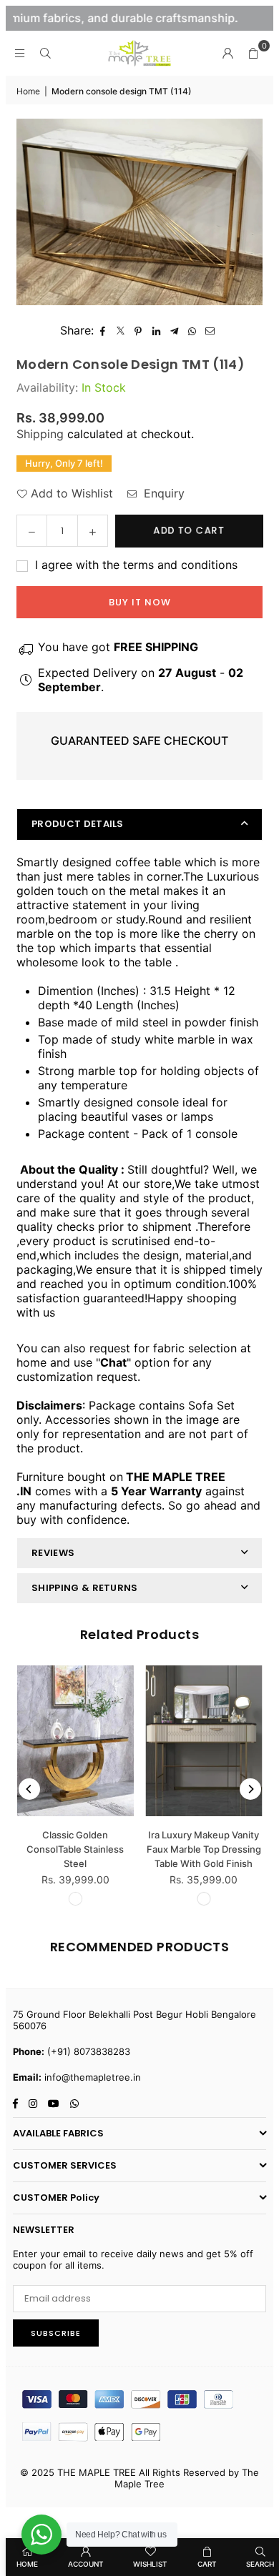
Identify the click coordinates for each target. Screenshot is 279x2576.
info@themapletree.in (93, 2077)
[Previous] (29, 1789)
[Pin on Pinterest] (138, 330)
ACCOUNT (86, 2564)
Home (28, 91)
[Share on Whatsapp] (192, 330)
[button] (253, 53)
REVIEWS (53, 1553)
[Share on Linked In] (156, 330)
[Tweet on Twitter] (121, 330)
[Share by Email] (210, 330)
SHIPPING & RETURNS (85, 1588)
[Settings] (227, 53)
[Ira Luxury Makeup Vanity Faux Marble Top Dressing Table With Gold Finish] (204, 1741)
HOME (27, 2564)
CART (207, 2564)
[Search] (45, 53)
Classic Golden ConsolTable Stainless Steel (75, 1849)
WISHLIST (150, 2564)
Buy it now (140, 602)
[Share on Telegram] (174, 330)
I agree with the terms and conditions (134, 565)
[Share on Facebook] (103, 330)
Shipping (40, 434)
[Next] (250, 1789)
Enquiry (162, 493)
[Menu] (19, 53)
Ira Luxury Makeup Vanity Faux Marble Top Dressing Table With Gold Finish (204, 1849)
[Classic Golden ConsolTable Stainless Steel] (75, 1741)
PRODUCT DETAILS (78, 824)
